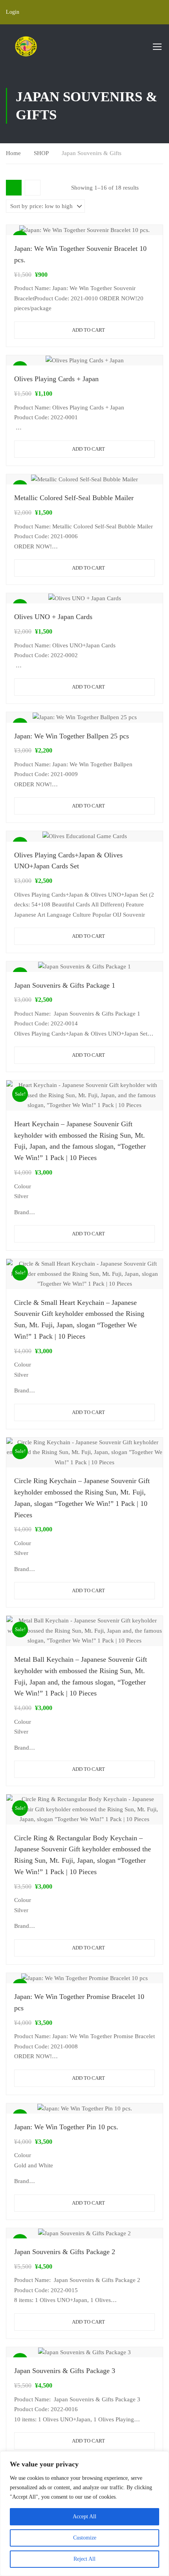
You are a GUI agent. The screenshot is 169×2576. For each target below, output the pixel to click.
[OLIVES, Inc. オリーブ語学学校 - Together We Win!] (26, 46)
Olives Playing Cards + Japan (56, 379)
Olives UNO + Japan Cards (53, 617)
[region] (84, 2514)
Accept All (84, 2517)
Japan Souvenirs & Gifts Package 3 (65, 2371)
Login (13, 12)
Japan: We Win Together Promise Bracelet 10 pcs (79, 2002)
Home (13, 153)
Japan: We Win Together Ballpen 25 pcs (72, 736)
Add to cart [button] (88, 330)
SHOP (41, 153)
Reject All (84, 2559)
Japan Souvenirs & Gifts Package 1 (65, 985)
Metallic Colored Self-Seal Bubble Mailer (74, 498)
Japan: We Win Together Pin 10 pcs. (66, 2127)
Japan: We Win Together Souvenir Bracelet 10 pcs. (80, 254)
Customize (85, 2538)
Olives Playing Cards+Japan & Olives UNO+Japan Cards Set (68, 861)
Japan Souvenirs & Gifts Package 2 (65, 2252)
